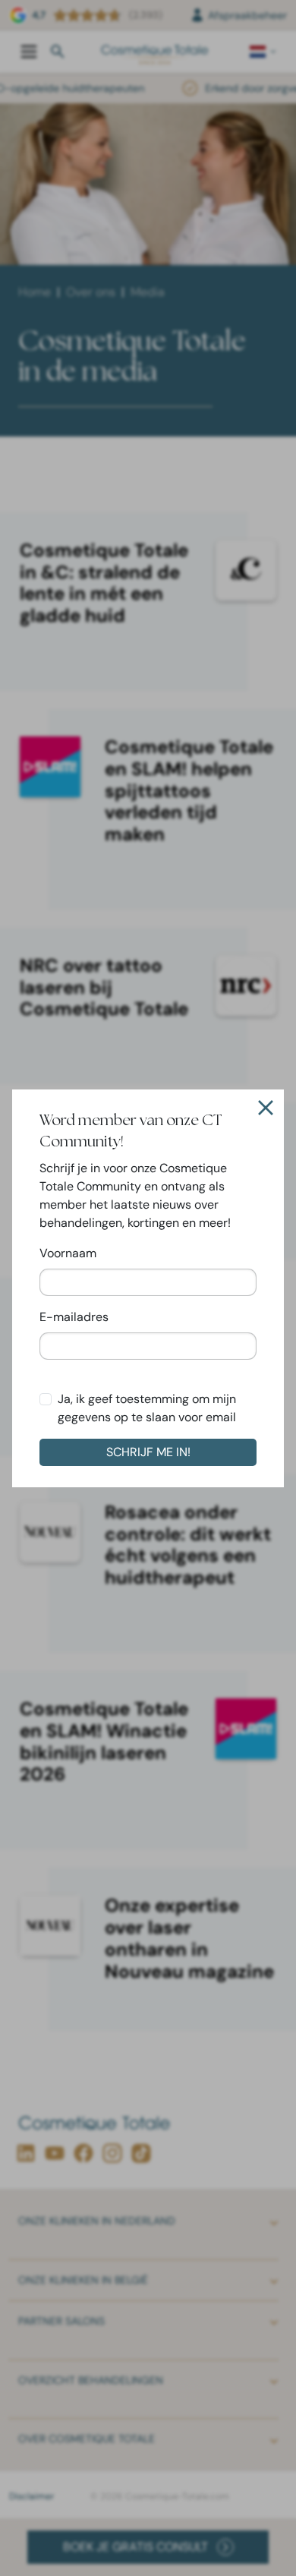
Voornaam (68, 1253)
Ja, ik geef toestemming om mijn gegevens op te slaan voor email (147, 1408)
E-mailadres (74, 1317)
